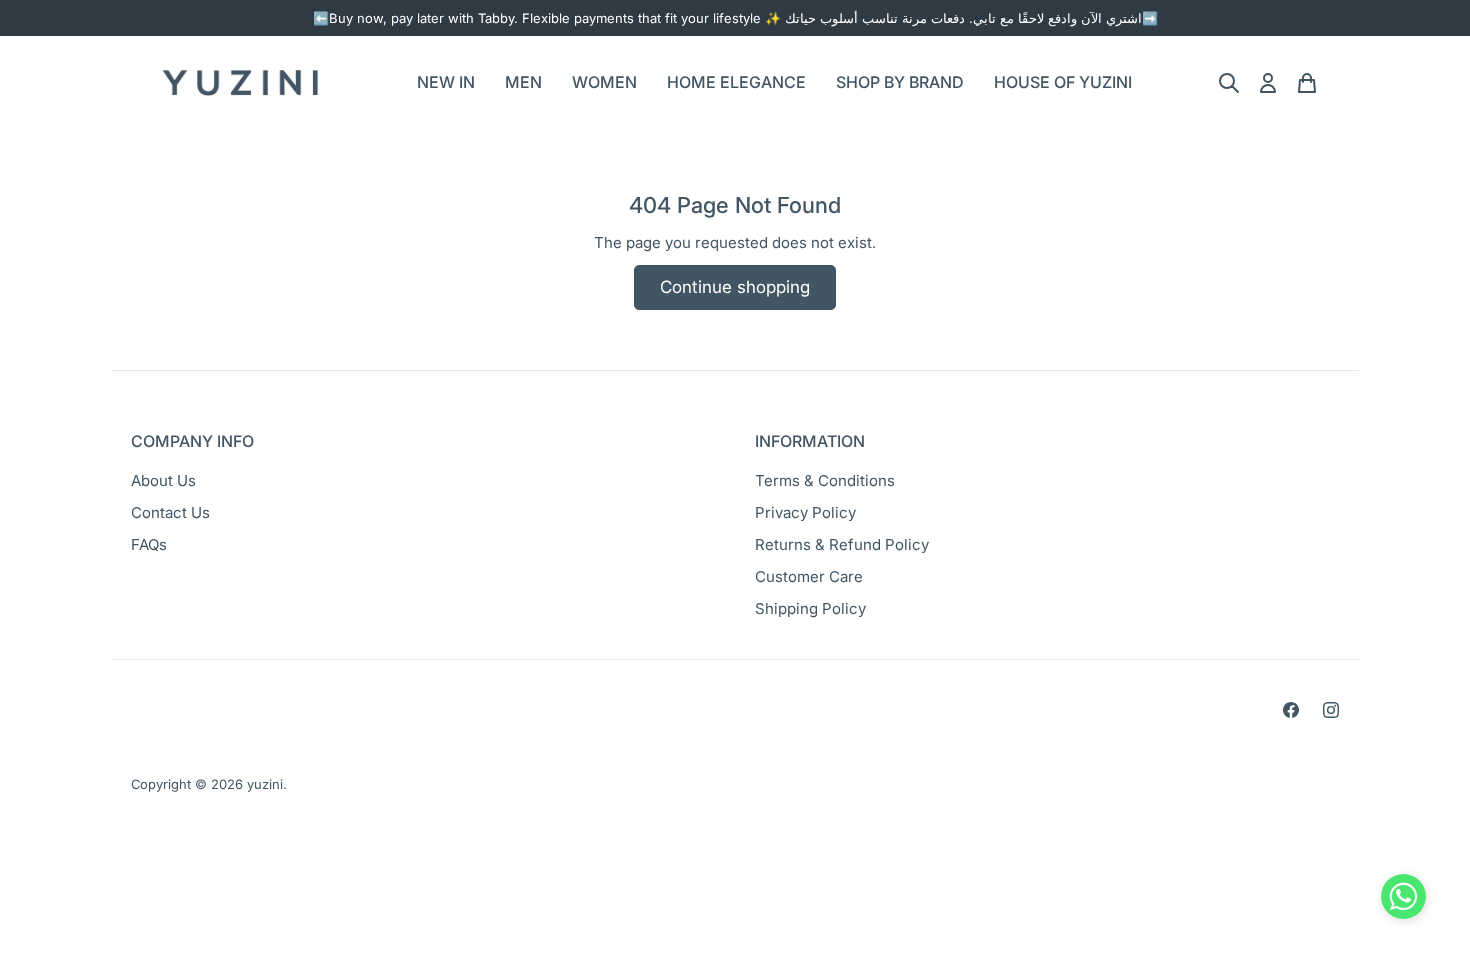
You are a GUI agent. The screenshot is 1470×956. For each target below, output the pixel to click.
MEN (523, 82)
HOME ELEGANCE (736, 82)
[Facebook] (1291, 710)
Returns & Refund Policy (842, 544)
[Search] (1229, 83)
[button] (1403, 901)
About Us (163, 480)
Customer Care (809, 576)
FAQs (149, 544)
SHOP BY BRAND (900, 82)
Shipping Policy (810, 608)
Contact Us (170, 512)
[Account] (1268, 83)
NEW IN (446, 82)
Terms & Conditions (825, 480)
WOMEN (604, 82)
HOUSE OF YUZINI (1063, 82)
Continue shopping (735, 287)
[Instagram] (1331, 710)
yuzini (265, 784)
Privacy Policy (805, 512)
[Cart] (1307, 83)
